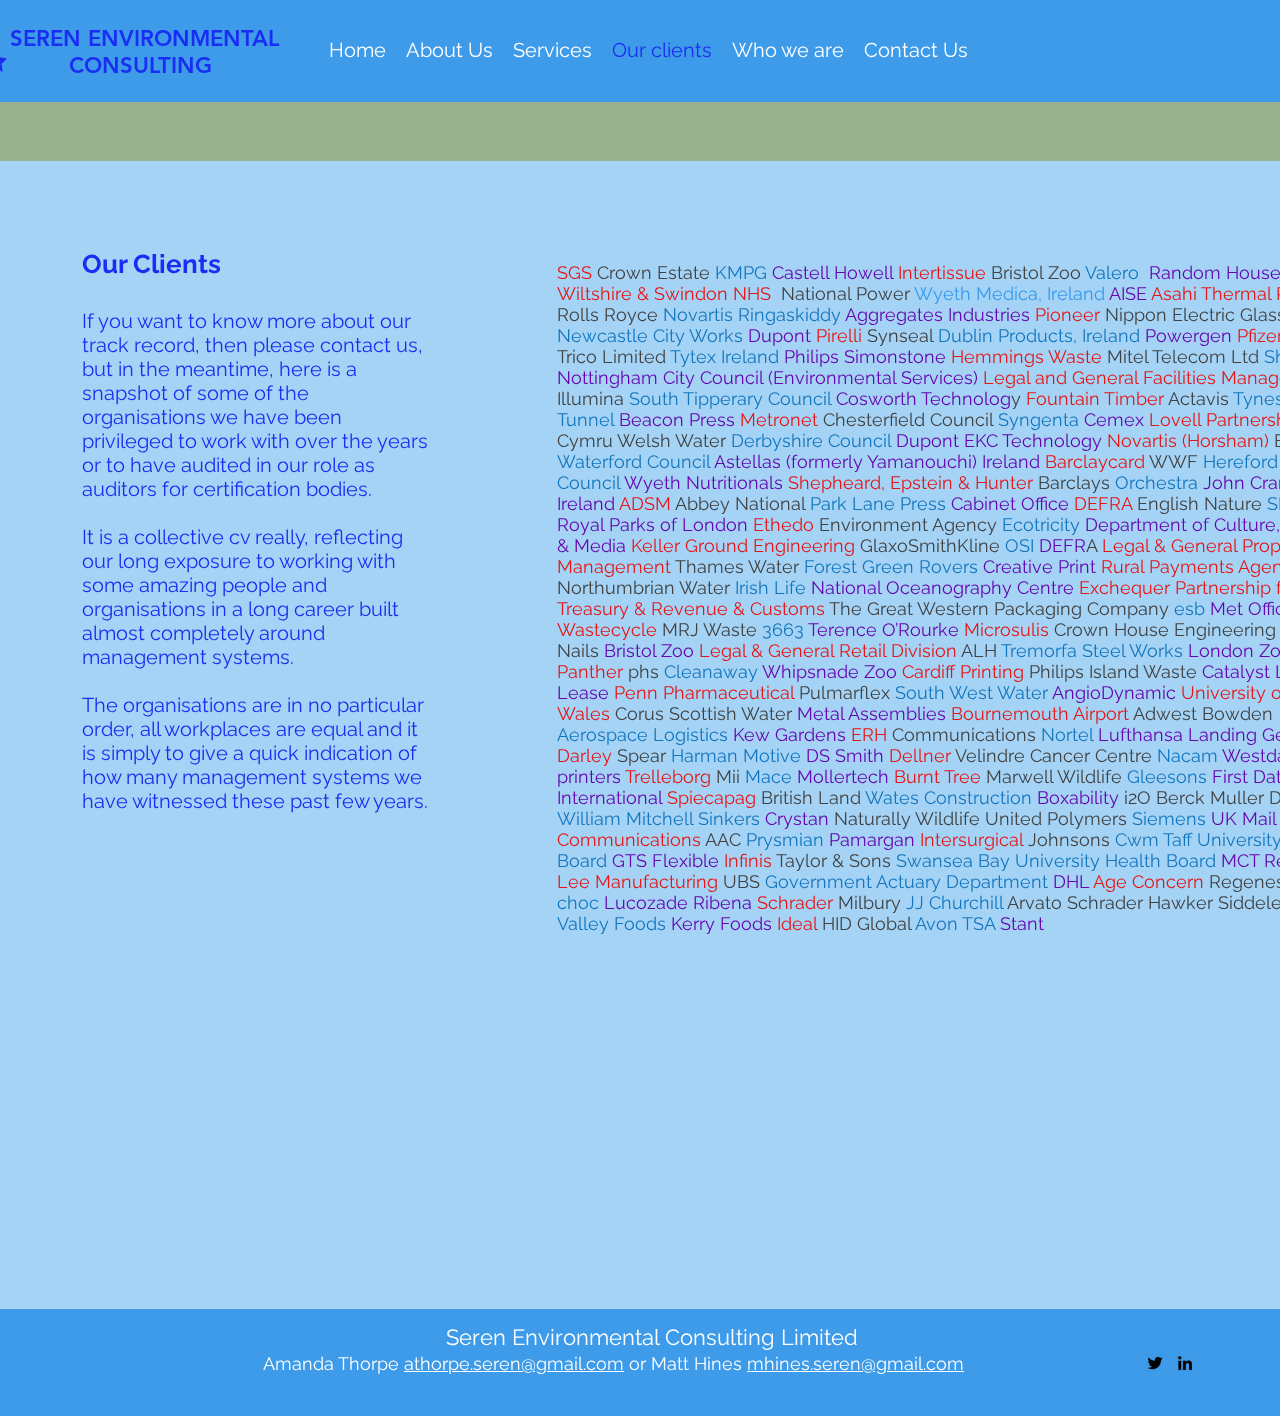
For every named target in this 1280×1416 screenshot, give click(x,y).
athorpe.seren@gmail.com (514, 1363)
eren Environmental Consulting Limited (658, 1337)
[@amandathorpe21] (1155, 1363)
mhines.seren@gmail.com (855, 1363)
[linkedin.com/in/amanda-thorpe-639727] (1185, 1363)
